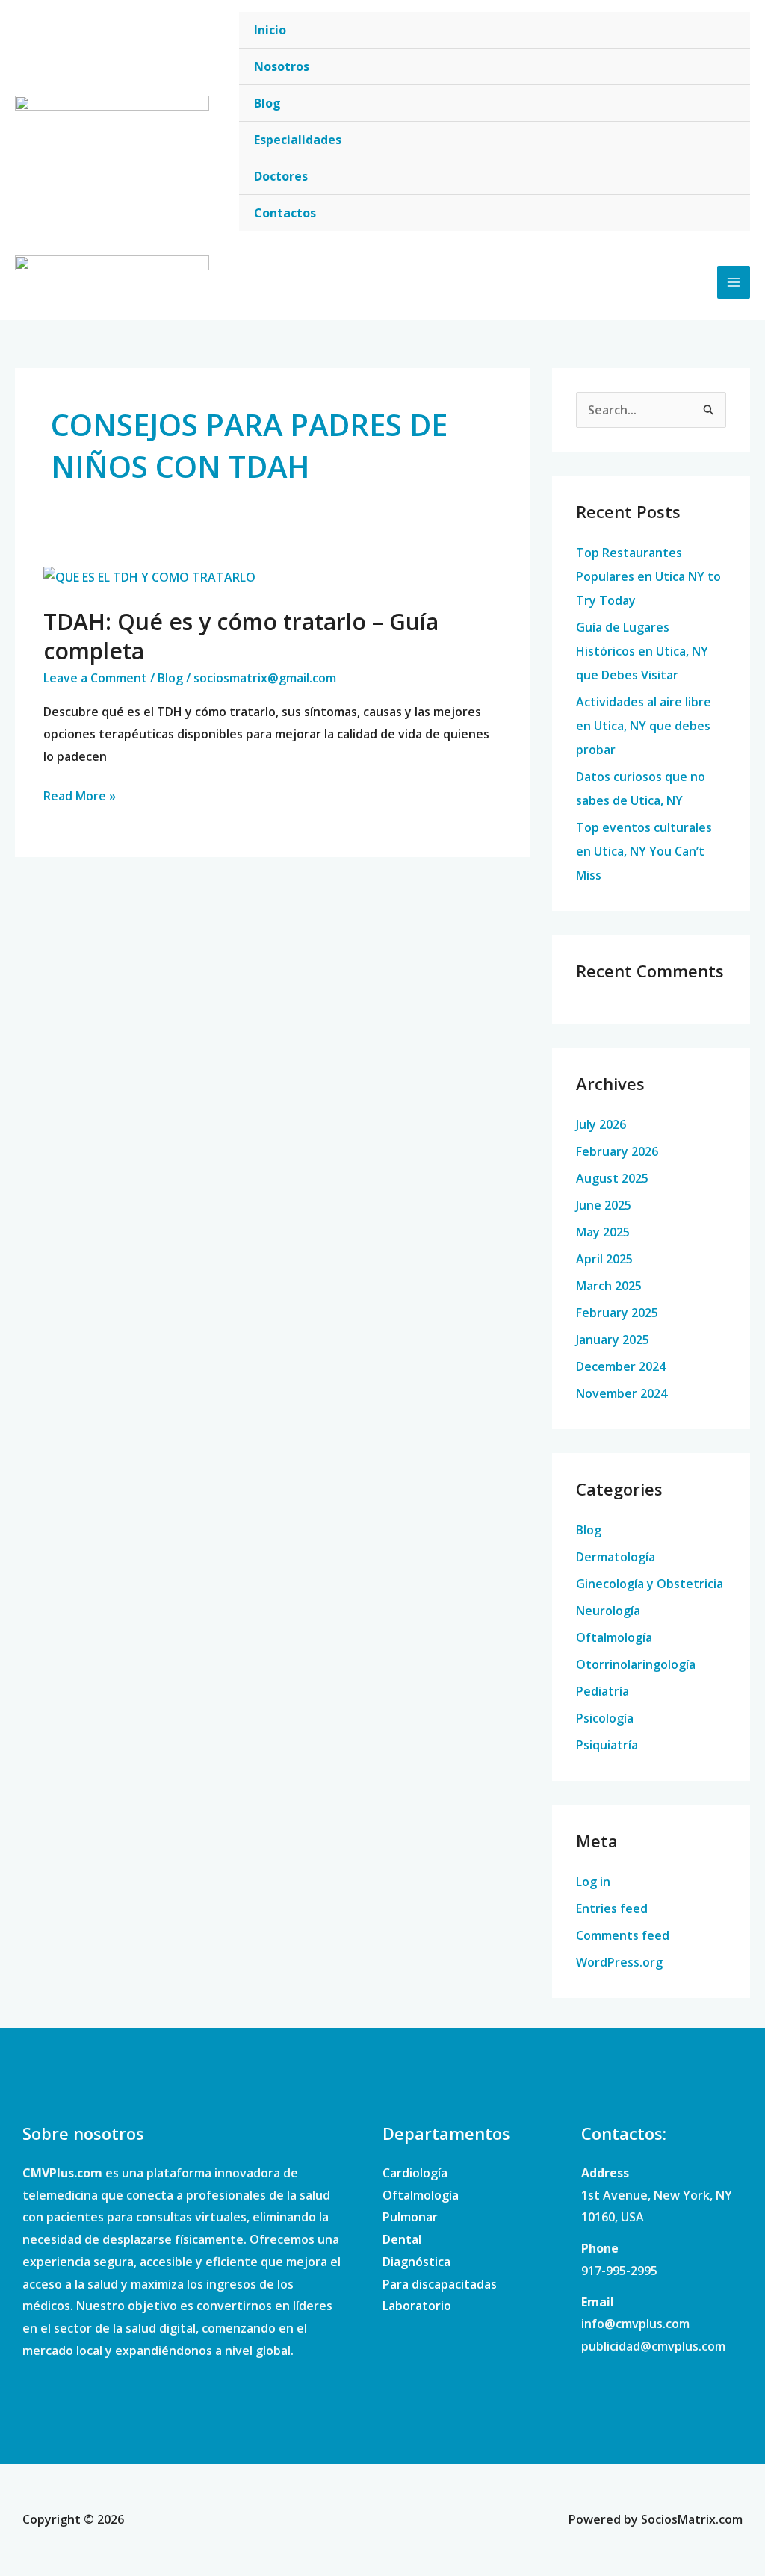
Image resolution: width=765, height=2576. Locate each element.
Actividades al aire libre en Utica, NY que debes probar (644, 726)
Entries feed (612, 1908)
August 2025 (612, 1178)
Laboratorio (417, 2306)
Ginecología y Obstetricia (650, 1584)
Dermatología (616, 1557)
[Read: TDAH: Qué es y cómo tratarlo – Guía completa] (149, 576)
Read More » (80, 795)
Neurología (608, 1611)
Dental (402, 2239)
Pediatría (603, 1691)
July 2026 (601, 1124)
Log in (593, 1882)
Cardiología (415, 2173)
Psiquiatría (607, 1745)
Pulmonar (410, 2217)
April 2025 (604, 1259)
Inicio (270, 30)
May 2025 (603, 1232)
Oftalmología (614, 1637)
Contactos (285, 213)
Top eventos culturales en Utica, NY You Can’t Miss (644, 851)
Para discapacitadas (440, 2284)
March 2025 (609, 1286)
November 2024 (622, 1393)
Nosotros (282, 66)
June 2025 (604, 1205)
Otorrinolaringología (636, 1664)
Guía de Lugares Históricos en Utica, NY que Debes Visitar (642, 651)
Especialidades (298, 140)
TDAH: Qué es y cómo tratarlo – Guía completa (241, 636)
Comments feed (623, 1935)
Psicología (605, 1718)
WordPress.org (619, 1962)
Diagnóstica (416, 2262)
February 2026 (617, 1151)
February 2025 (617, 1313)
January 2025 (613, 1340)
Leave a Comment (95, 678)
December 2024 (621, 1366)
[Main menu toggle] (734, 282)
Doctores (281, 176)
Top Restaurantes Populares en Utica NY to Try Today (648, 576)
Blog (267, 103)
